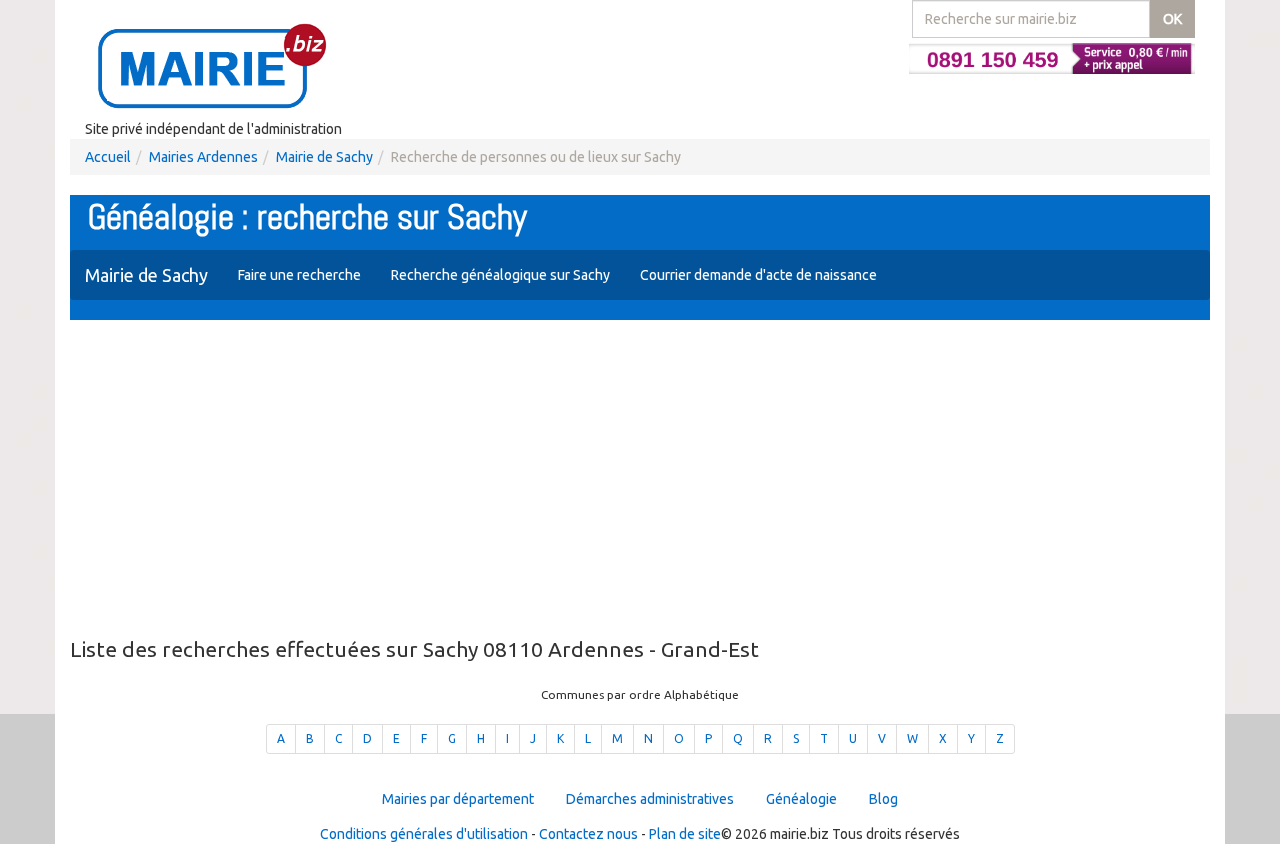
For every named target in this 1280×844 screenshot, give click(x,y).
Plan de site (685, 834)
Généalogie (801, 799)
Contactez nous (588, 834)
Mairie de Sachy (324, 157)
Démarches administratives (650, 799)
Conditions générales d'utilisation (424, 834)
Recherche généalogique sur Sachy (500, 275)
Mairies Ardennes (203, 157)
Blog (883, 799)
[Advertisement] (640, 480)
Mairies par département (458, 799)
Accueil (108, 157)
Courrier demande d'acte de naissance (758, 275)
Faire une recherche (299, 275)
